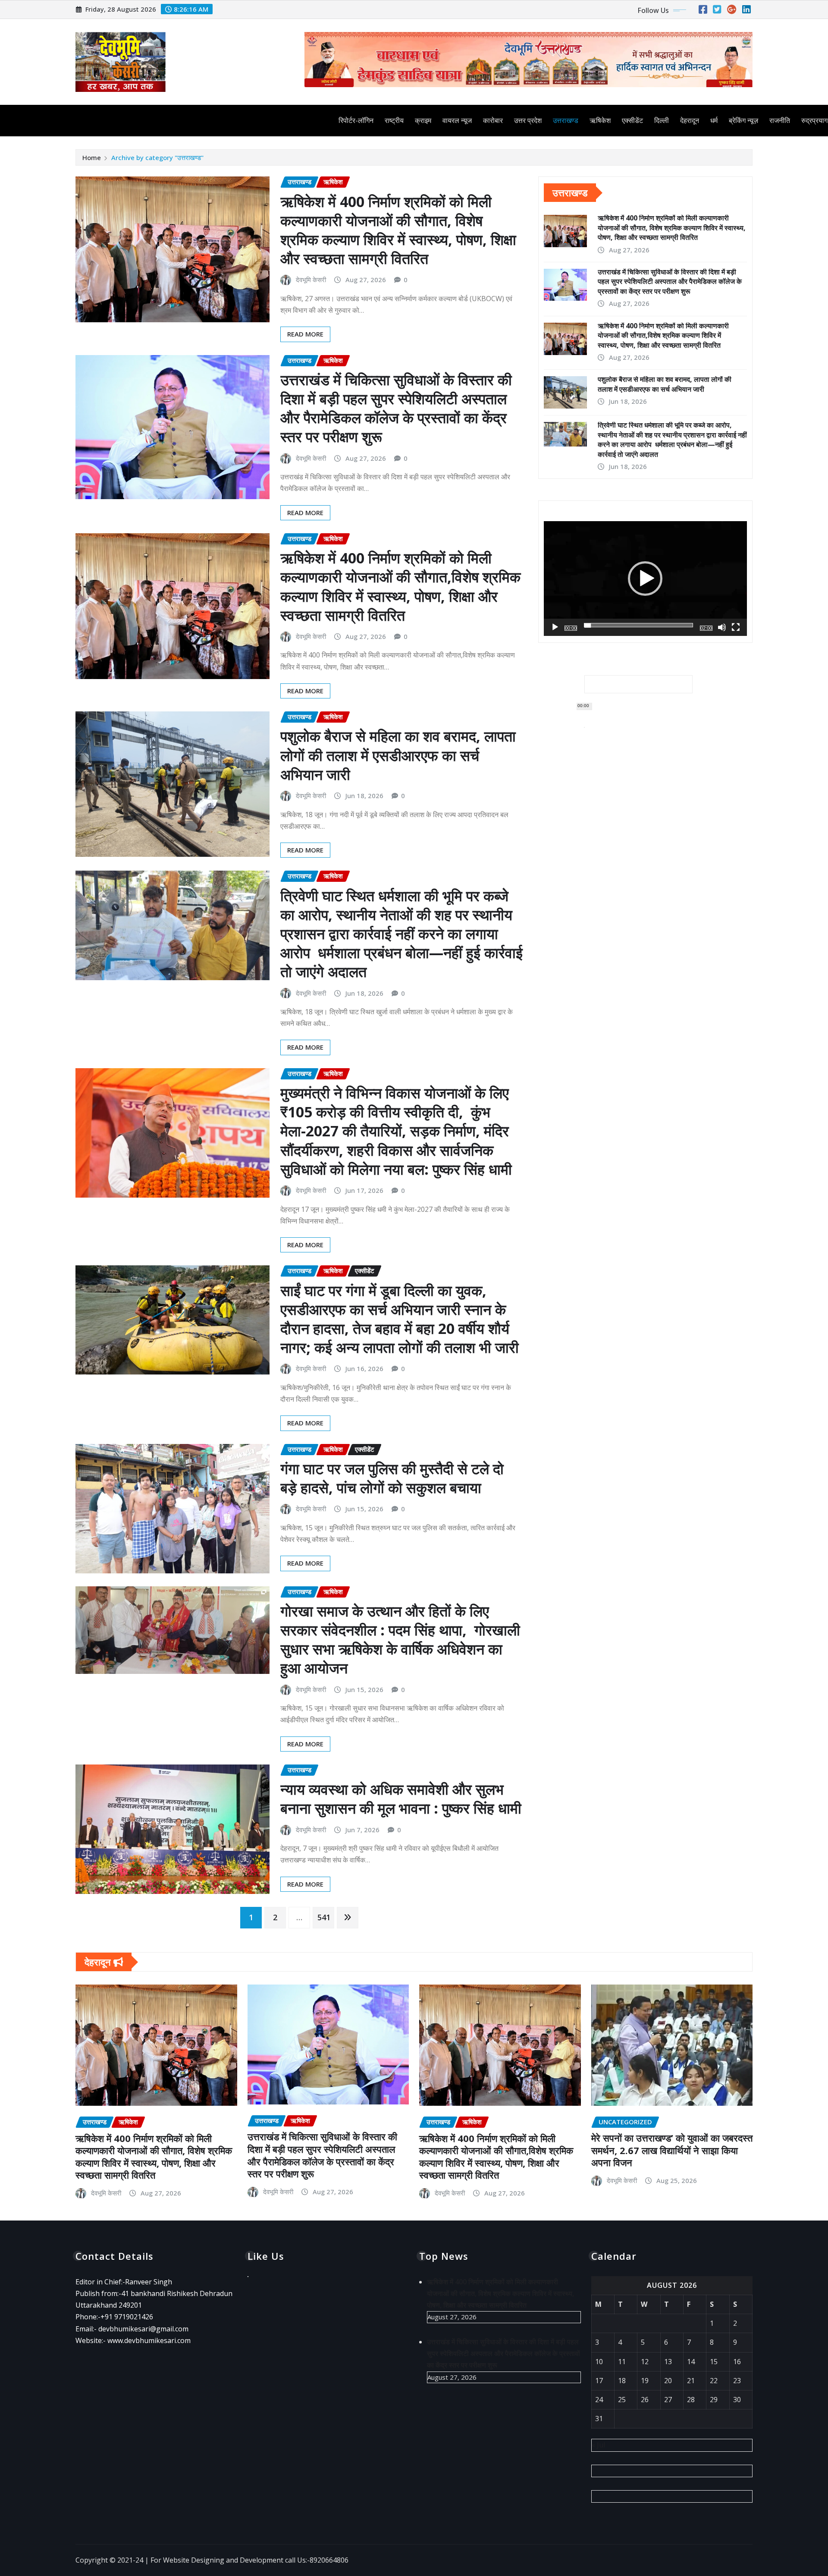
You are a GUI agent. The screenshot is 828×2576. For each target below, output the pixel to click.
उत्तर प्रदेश (528, 120)
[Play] (555, 627)
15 (714, 2362)
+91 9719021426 (127, 2317)
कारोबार (493, 120)
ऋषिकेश (600, 120)
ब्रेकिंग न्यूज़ (743, 120)
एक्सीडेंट (632, 120)
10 (599, 2362)
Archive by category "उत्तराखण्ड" (157, 157)
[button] (645, 579)
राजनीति (780, 120)
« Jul (598, 2445)
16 (737, 2362)
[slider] (638, 625)
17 (599, 2381)
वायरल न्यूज (457, 120)
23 (737, 2381)
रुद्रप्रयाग (814, 120)
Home (92, 157)
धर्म (714, 120)
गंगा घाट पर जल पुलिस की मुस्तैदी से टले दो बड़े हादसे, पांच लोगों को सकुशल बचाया (392, 1478)
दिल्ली (662, 120)
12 (645, 2362)
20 (668, 2381)
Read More (305, 334)
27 (668, 2400)
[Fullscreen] (736, 627)
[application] (645, 578)
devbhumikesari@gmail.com (143, 2329)
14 (691, 2362)
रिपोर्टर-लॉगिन (356, 120)
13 (668, 2362)
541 (324, 1917)
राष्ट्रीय (394, 120)
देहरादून (690, 120)
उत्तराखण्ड (566, 120)
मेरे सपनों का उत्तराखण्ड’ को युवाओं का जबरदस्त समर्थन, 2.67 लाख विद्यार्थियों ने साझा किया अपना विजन (672, 2150)
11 (622, 2362)
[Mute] (722, 627)
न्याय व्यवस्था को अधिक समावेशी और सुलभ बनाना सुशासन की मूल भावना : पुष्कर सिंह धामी (401, 1799)
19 (645, 2381)
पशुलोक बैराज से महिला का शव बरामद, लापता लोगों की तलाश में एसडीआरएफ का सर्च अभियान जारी (398, 755)
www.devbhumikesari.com (149, 2340)
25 (622, 2400)
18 (622, 2381)
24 (599, 2400)
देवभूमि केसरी (311, 280)
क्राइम (423, 120)
